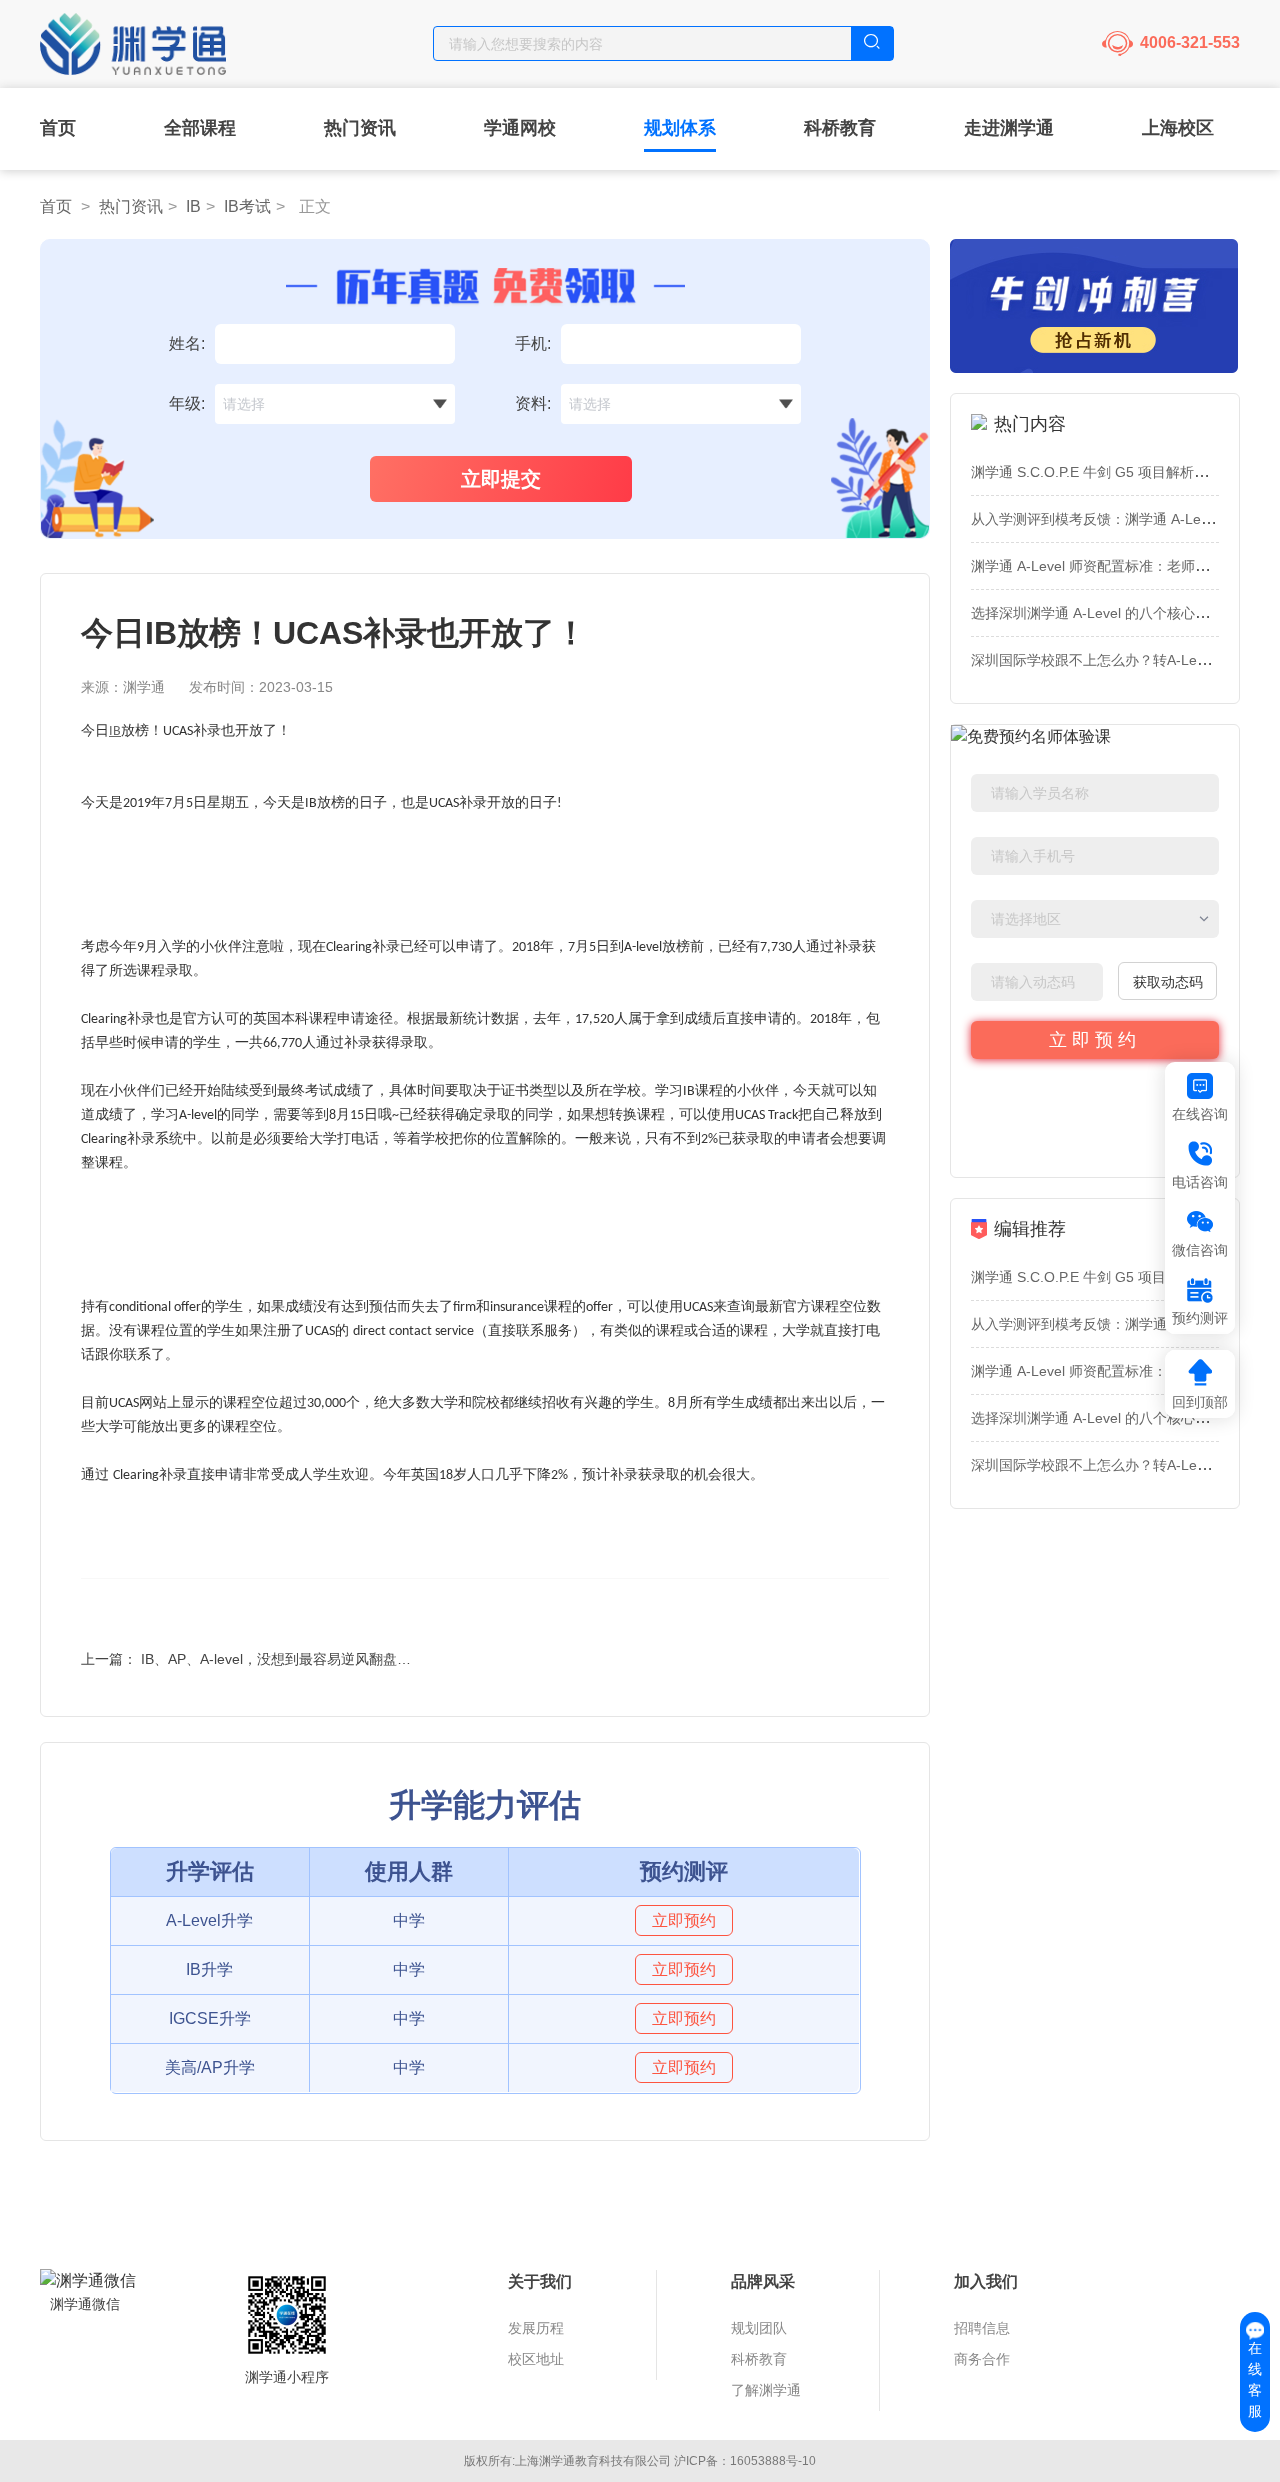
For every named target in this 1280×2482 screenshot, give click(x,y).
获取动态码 (1168, 982)
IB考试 (247, 206)
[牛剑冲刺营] (1095, 306)
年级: (187, 404)
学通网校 (520, 128)
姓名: (187, 344)
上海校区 (1178, 128)
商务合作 (982, 2359)
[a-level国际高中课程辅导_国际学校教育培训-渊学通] (138, 37)
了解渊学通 (766, 2390)
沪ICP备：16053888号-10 (745, 2461)
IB (193, 206)
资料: (533, 404)
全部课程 (200, 128)
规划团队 (759, 2328)
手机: (533, 344)
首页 (58, 128)
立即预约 (1095, 1040)
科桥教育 (840, 128)
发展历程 (536, 2328)
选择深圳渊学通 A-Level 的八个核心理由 (1097, 613)
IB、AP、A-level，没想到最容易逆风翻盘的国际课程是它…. (327, 1659)
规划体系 (680, 128)
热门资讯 (360, 128)
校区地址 (536, 2359)
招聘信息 (982, 2328)
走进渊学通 (1009, 128)
